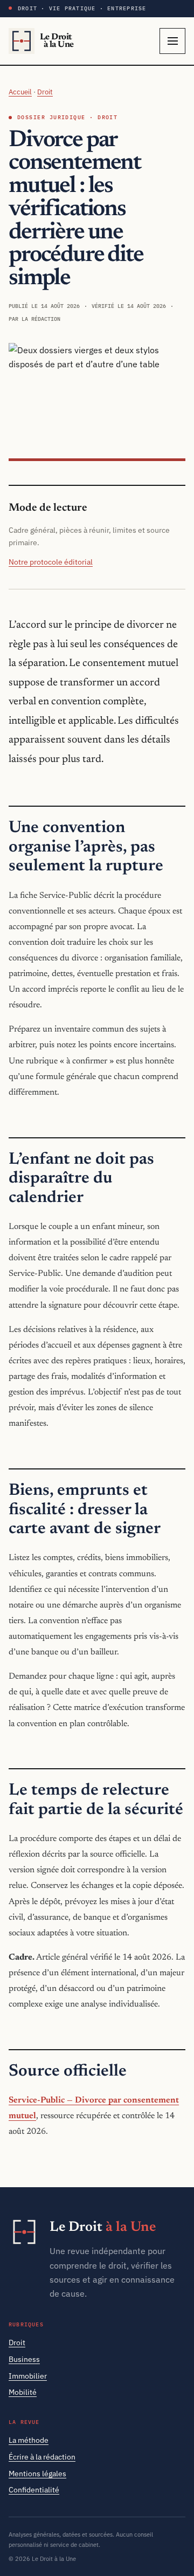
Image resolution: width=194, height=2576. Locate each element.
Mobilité (23, 2392)
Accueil (20, 92)
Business (24, 2359)
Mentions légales (37, 2474)
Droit (45, 92)
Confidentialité (34, 2490)
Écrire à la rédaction (42, 2457)
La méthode (29, 2440)
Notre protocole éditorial (51, 562)
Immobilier (28, 2376)
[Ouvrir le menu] (172, 41)
